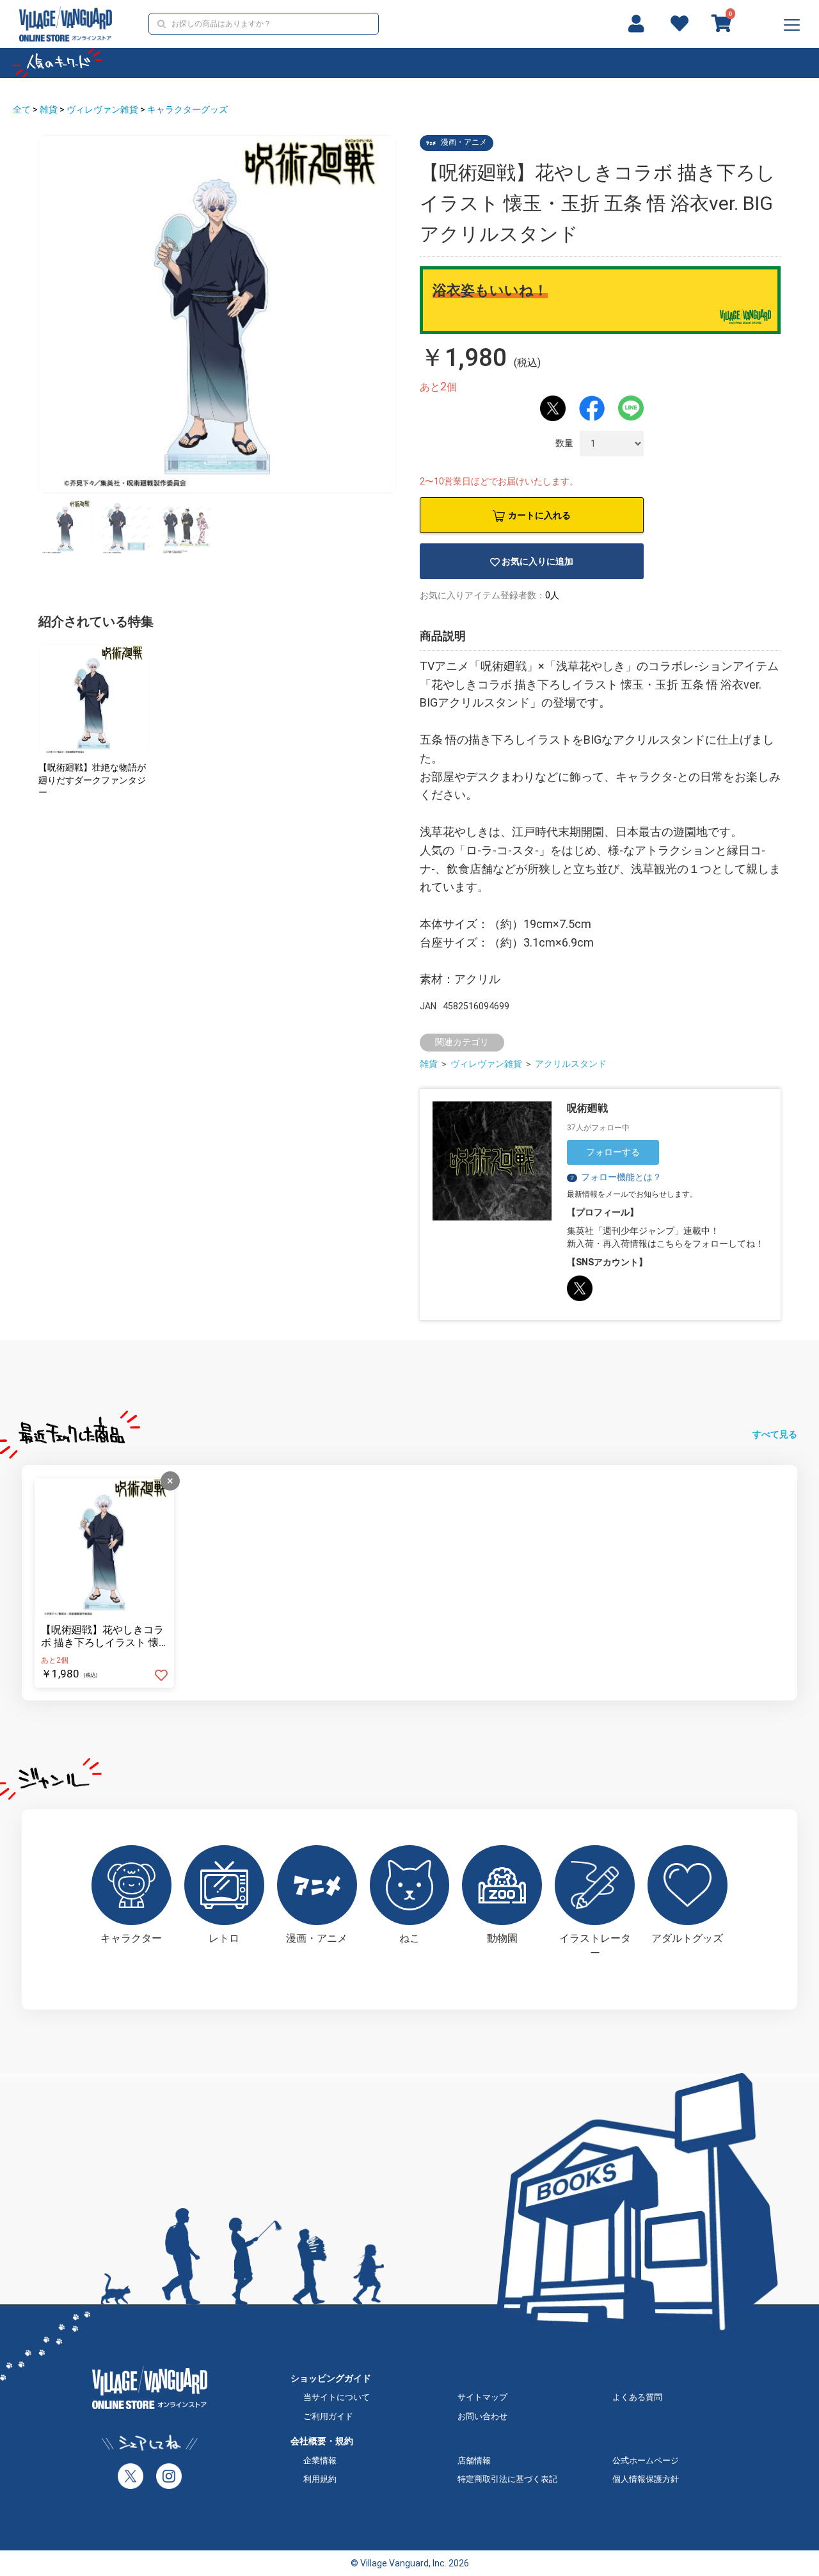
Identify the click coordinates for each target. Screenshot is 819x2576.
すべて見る (775, 1434)
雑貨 (49, 109)
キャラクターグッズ (187, 109)
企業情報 (320, 2460)
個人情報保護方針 (646, 2479)
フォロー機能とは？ (615, 1177)
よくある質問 (637, 2397)
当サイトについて (337, 2397)
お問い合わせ (482, 2416)
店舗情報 (474, 2460)
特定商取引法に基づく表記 (507, 2479)
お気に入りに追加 (537, 561)
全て (22, 109)
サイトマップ (482, 2397)
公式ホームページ (646, 2460)
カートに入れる (539, 515)
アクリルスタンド (571, 1064)
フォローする (613, 1152)
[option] (218, 314)
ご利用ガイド (328, 2416)
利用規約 (320, 2479)
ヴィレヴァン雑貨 (102, 109)
